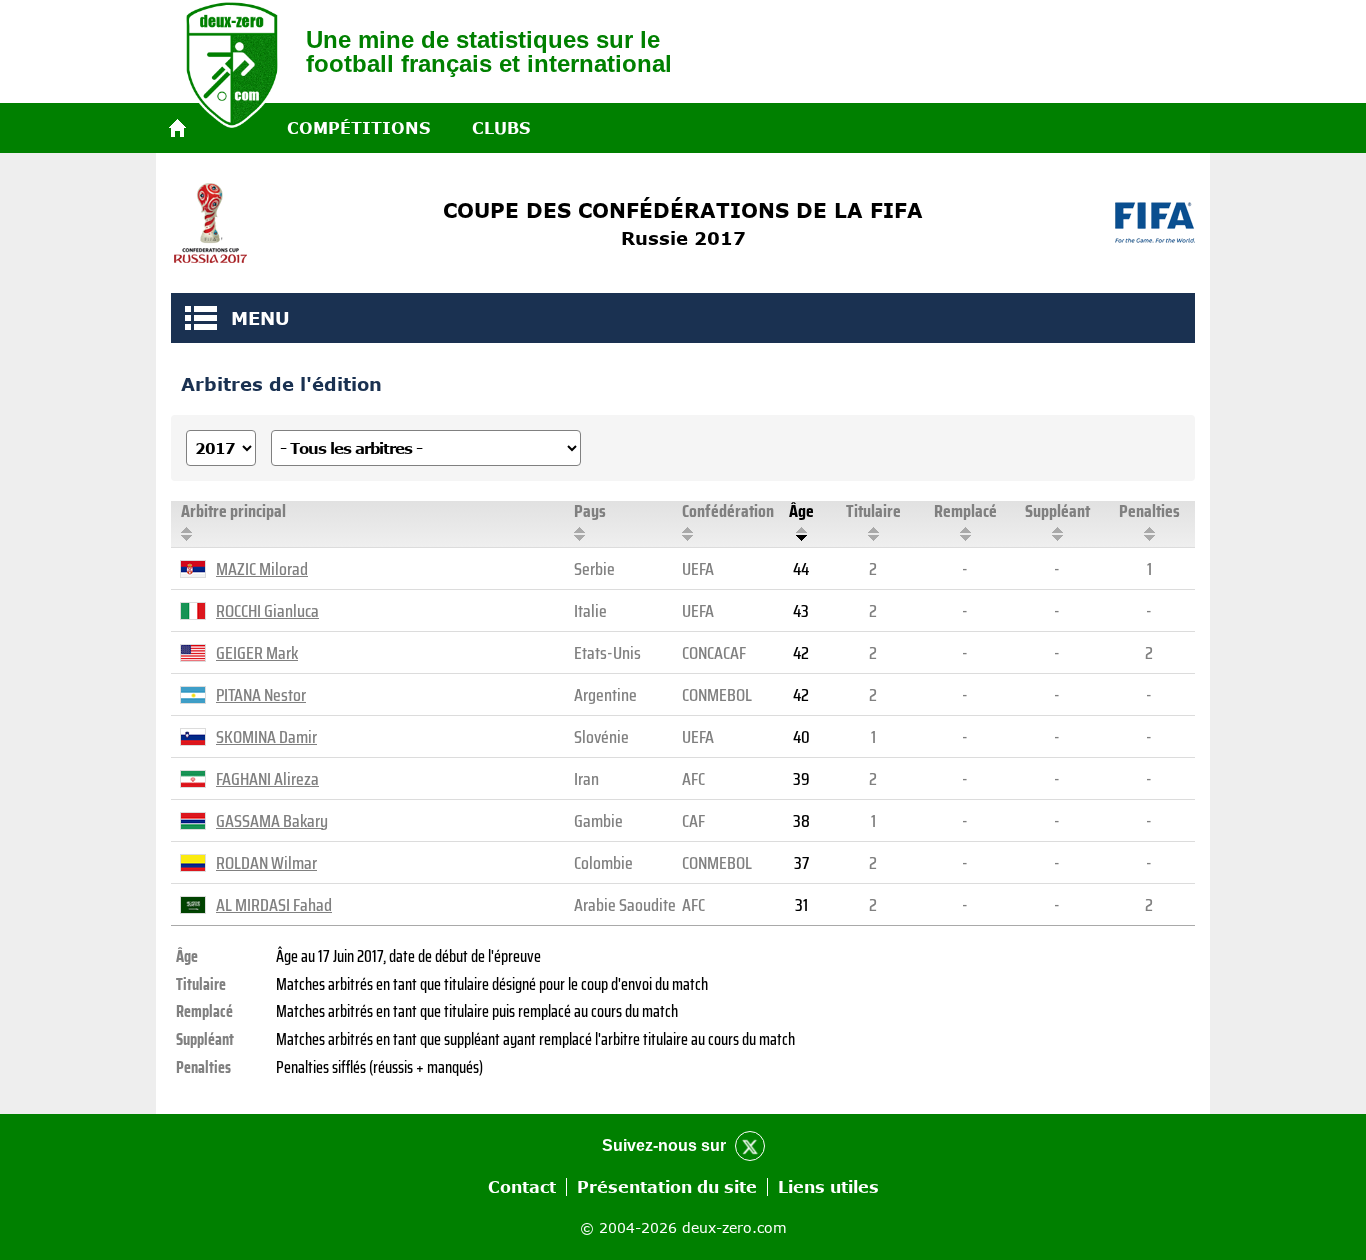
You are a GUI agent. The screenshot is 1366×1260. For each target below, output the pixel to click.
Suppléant (1057, 511)
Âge (801, 511)
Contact (522, 1187)
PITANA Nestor (261, 695)
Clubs (501, 128)
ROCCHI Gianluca (267, 611)
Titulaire (873, 511)
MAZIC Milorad (262, 569)
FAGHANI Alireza (267, 779)
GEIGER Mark (257, 653)
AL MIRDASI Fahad (274, 905)
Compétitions (358, 128)
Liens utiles (828, 1187)
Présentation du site (667, 1187)
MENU (201, 318)
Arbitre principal (233, 511)
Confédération (728, 511)
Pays (590, 511)
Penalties (1149, 511)
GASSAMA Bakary (272, 821)
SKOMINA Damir (266, 737)
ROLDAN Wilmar (266, 863)
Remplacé (965, 511)
